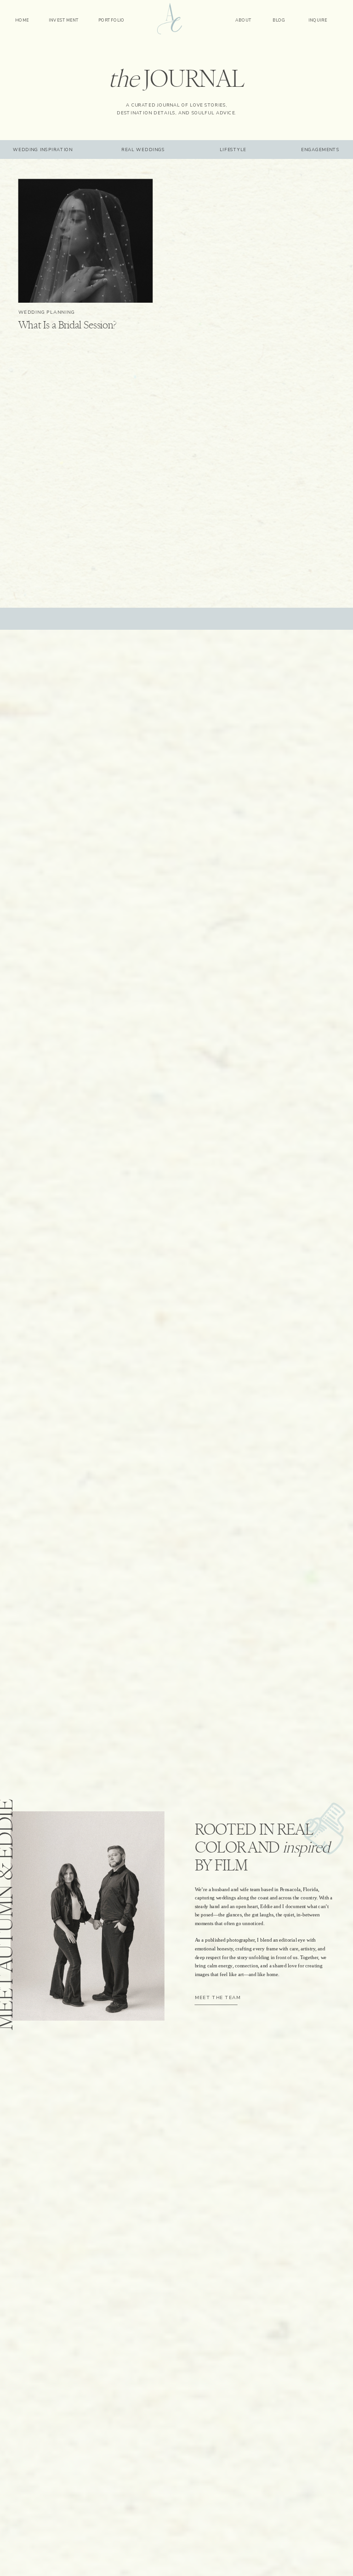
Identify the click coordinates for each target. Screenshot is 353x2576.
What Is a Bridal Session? (68, 326)
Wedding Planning (47, 312)
